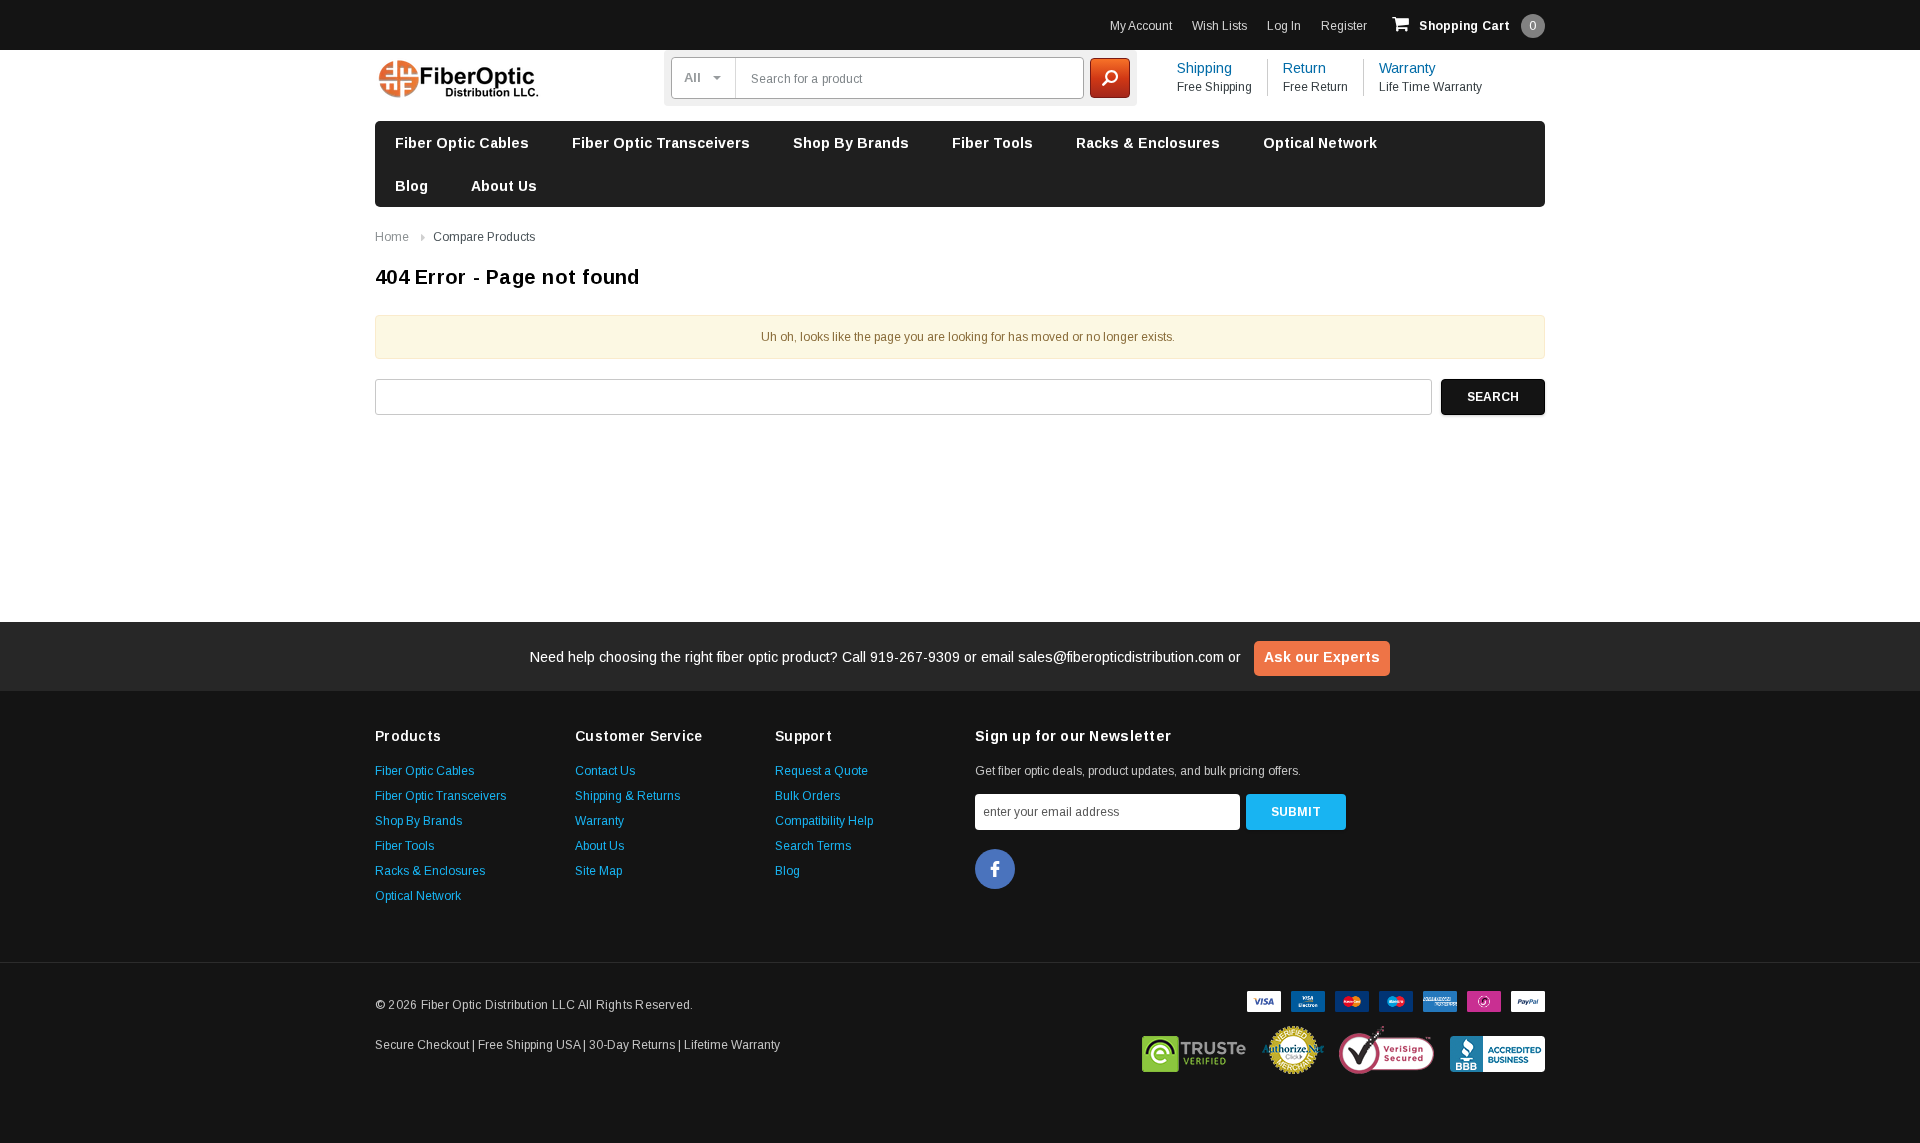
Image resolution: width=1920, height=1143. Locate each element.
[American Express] (1440, 999)
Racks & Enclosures (1148, 143)
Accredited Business (1497, 1050)
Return (1304, 68)
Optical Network (1320, 143)
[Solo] (1484, 999)
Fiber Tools (992, 143)
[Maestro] (1396, 999)
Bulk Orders (807, 796)
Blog (411, 186)
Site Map (598, 871)
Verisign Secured (1387, 1050)
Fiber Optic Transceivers (661, 143)
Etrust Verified (1194, 1050)
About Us (504, 186)
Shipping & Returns (627, 796)
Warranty (1407, 68)
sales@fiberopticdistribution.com (1121, 657)
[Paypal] (1528, 999)
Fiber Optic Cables (462, 143)
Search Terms (813, 846)
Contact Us (605, 771)
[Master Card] (1352, 999)
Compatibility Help (824, 821)
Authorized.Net (1293, 1050)
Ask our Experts (1322, 657)
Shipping (1204, 68)
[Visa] (1264, 999)
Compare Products (484, 237)
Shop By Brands (851, 143)
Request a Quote (821, 771)
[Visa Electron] (1308, 999)
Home (392, 237)
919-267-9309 (915, 657)
